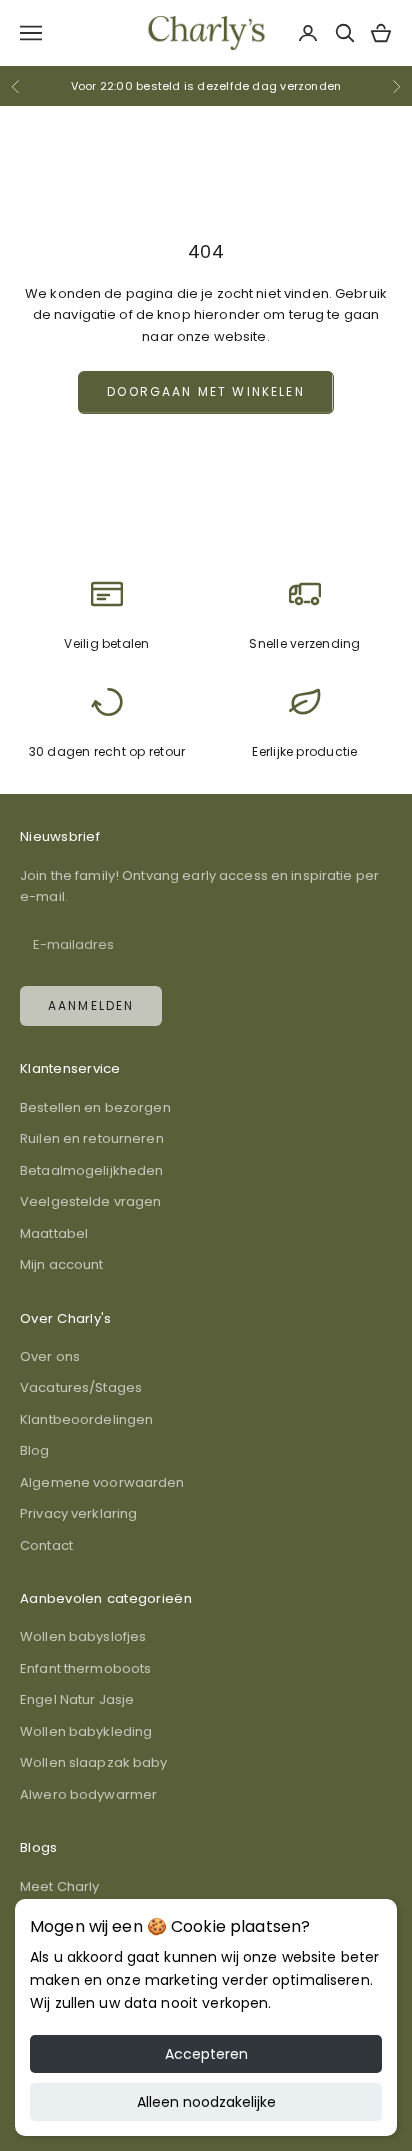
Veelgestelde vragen (90, 1201)
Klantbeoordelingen (86, 1419)
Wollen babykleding (86, 1731)
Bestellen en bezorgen (95, 1107)
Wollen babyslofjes (83, 1636)
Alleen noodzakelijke (206, 2102)
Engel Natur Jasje (77, 1699)
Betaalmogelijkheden (91, 1170)
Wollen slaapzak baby (94, 1762)
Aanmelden (91, 1005)
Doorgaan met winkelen (205, 391)
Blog (35, 1450)
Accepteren (206, 2054)
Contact (46, 1545)
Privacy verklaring (78, 1513)
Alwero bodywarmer (88, 1794)
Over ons (50, 1356)
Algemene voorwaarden (102, 1482)
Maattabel (54, 1233)
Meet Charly (59, 1886)
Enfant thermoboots (85, 1668)
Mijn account (62, 1264)
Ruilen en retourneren (92, 1138)
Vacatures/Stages (81, 1387)
